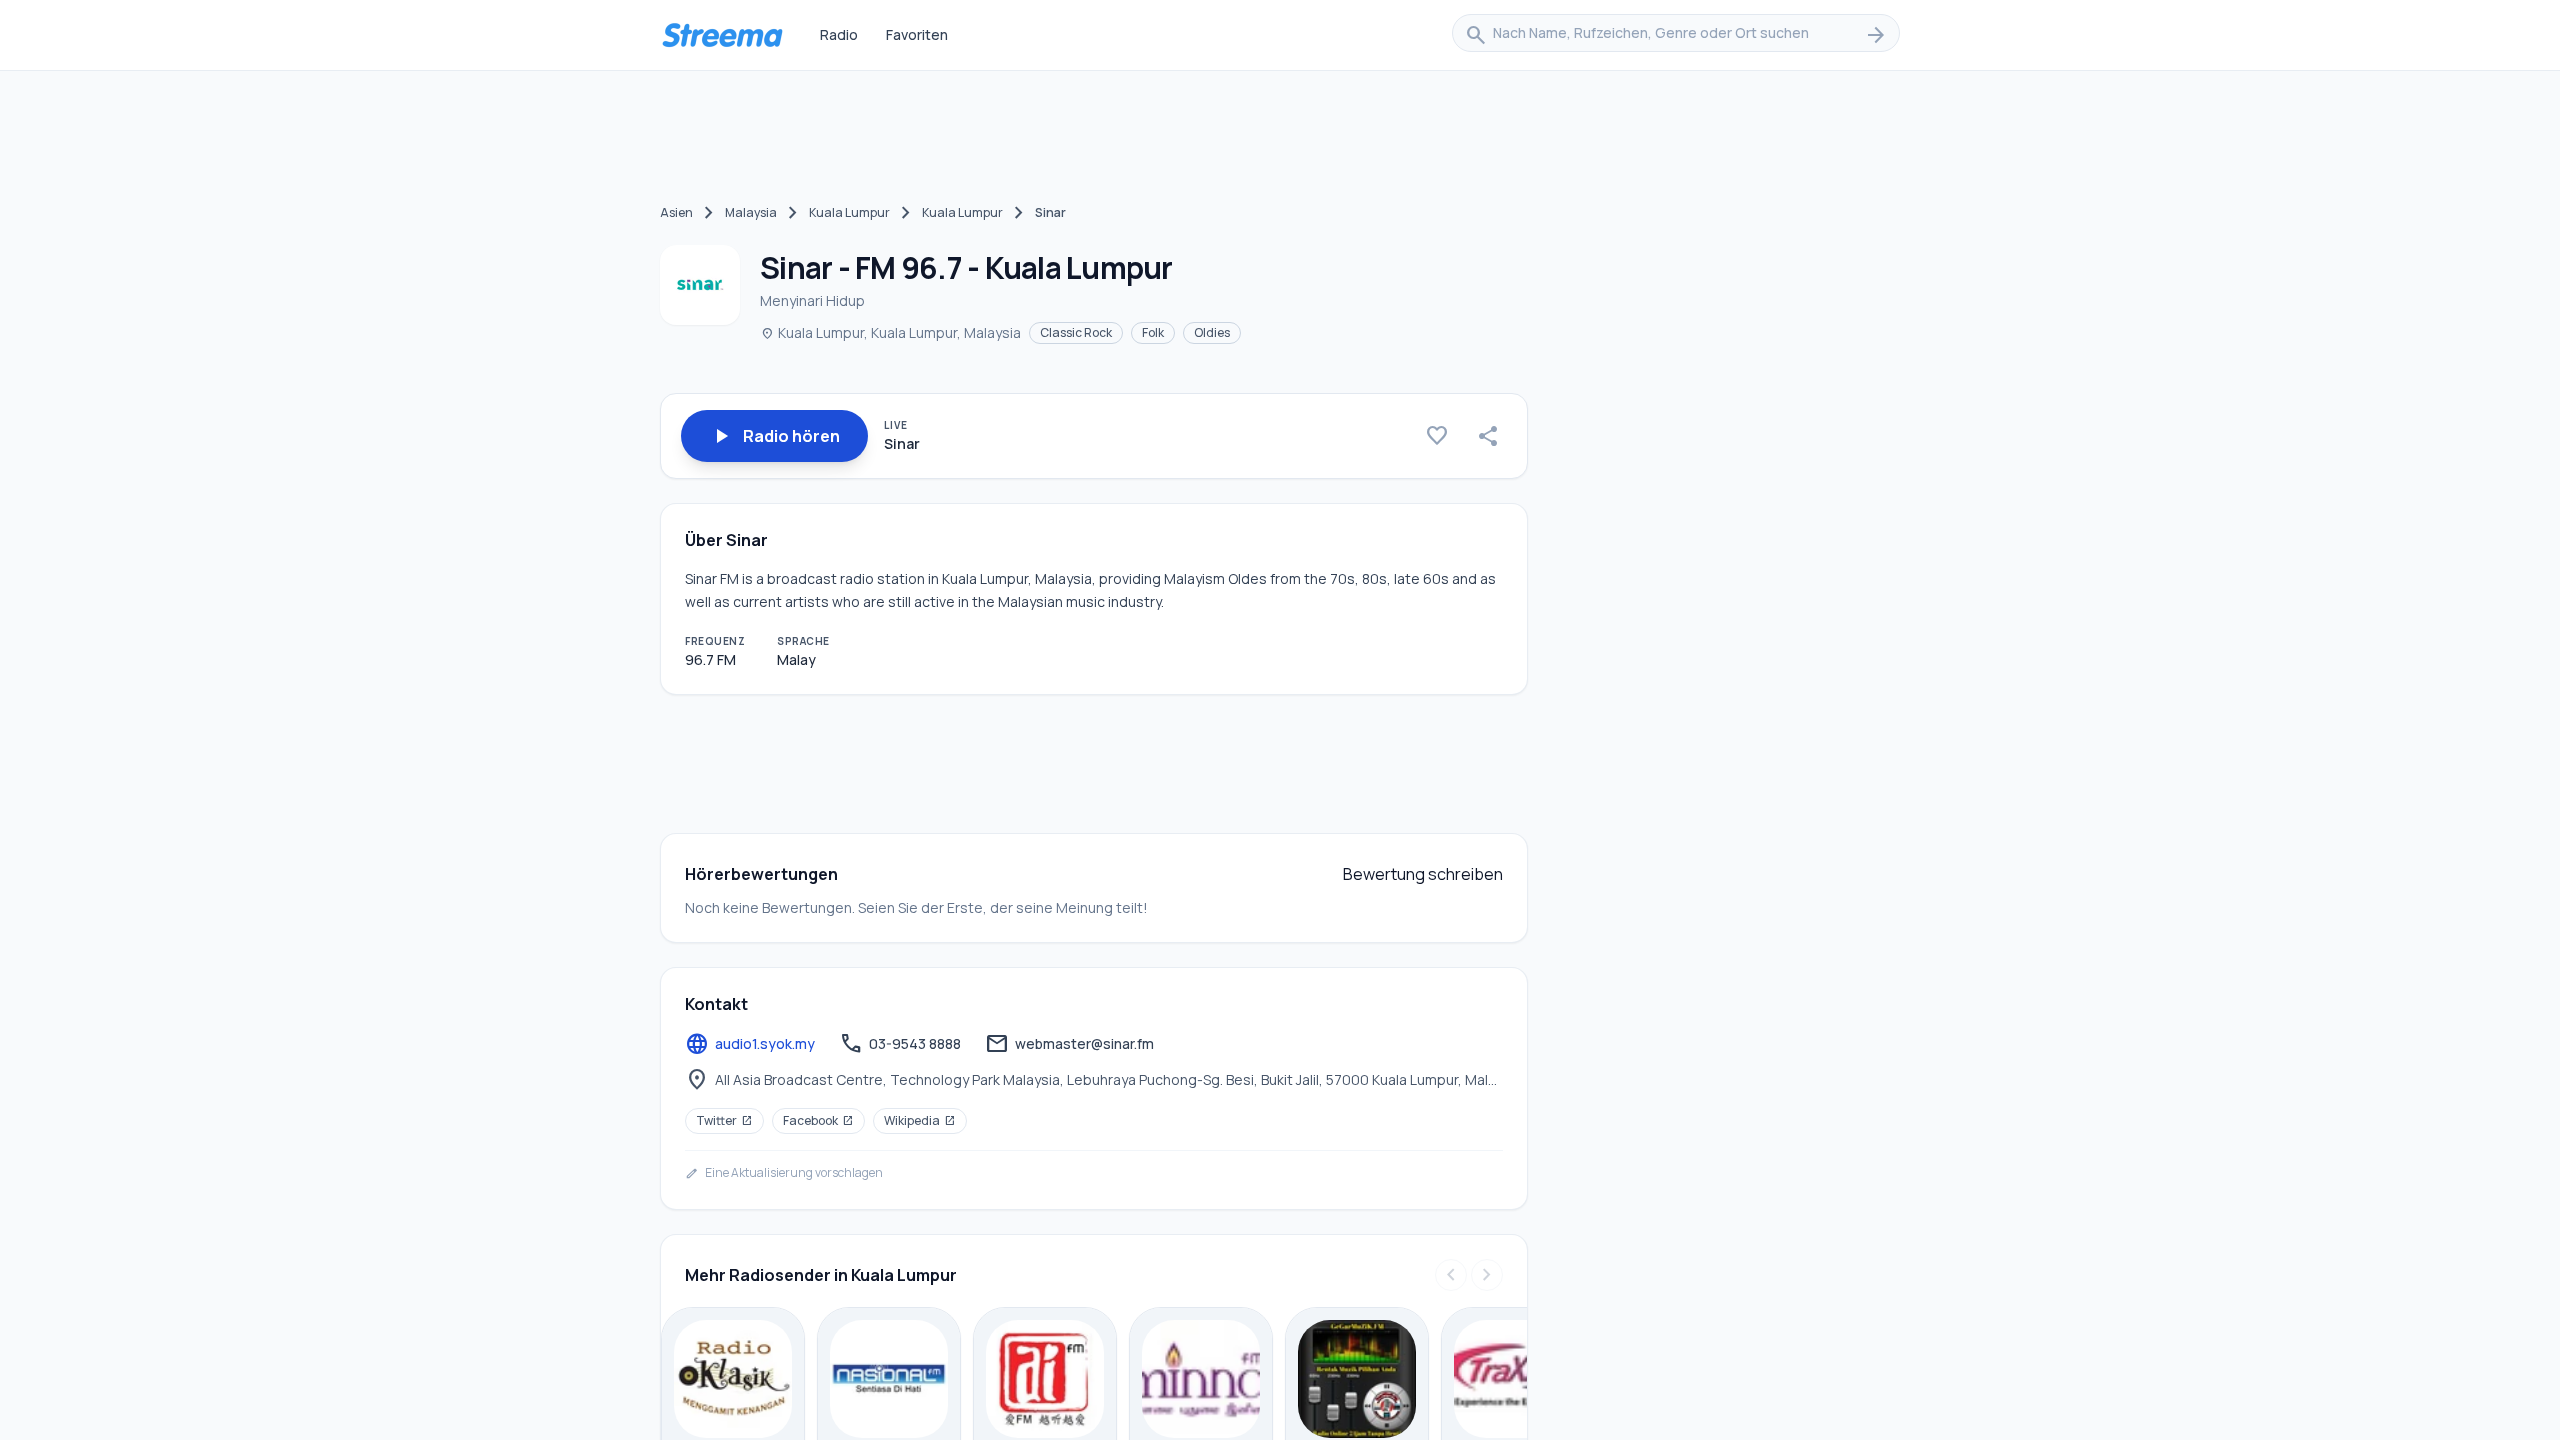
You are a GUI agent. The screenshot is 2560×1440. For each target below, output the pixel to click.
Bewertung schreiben (1423, 874)
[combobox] (1676, 35)
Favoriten (917, 34)
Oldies (1212, 332)
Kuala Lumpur (849, 212)
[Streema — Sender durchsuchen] (722, 35)
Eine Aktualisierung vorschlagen (784, 1173)
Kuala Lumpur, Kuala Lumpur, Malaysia (890, 332)
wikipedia (920, 1120)
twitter (724, 1120)
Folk (1153, 332)
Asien (676, 212)
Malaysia (751, 212)
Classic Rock (1076, 332)
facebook (818, 1120)
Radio (839, 34)
